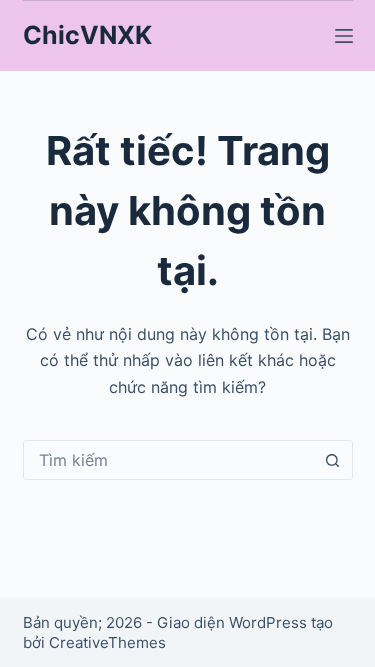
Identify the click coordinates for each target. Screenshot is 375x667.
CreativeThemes (107, 642)
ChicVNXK (87, 35)
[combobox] (169, 460)
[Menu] (344, 36)
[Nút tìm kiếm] (333, 460)
